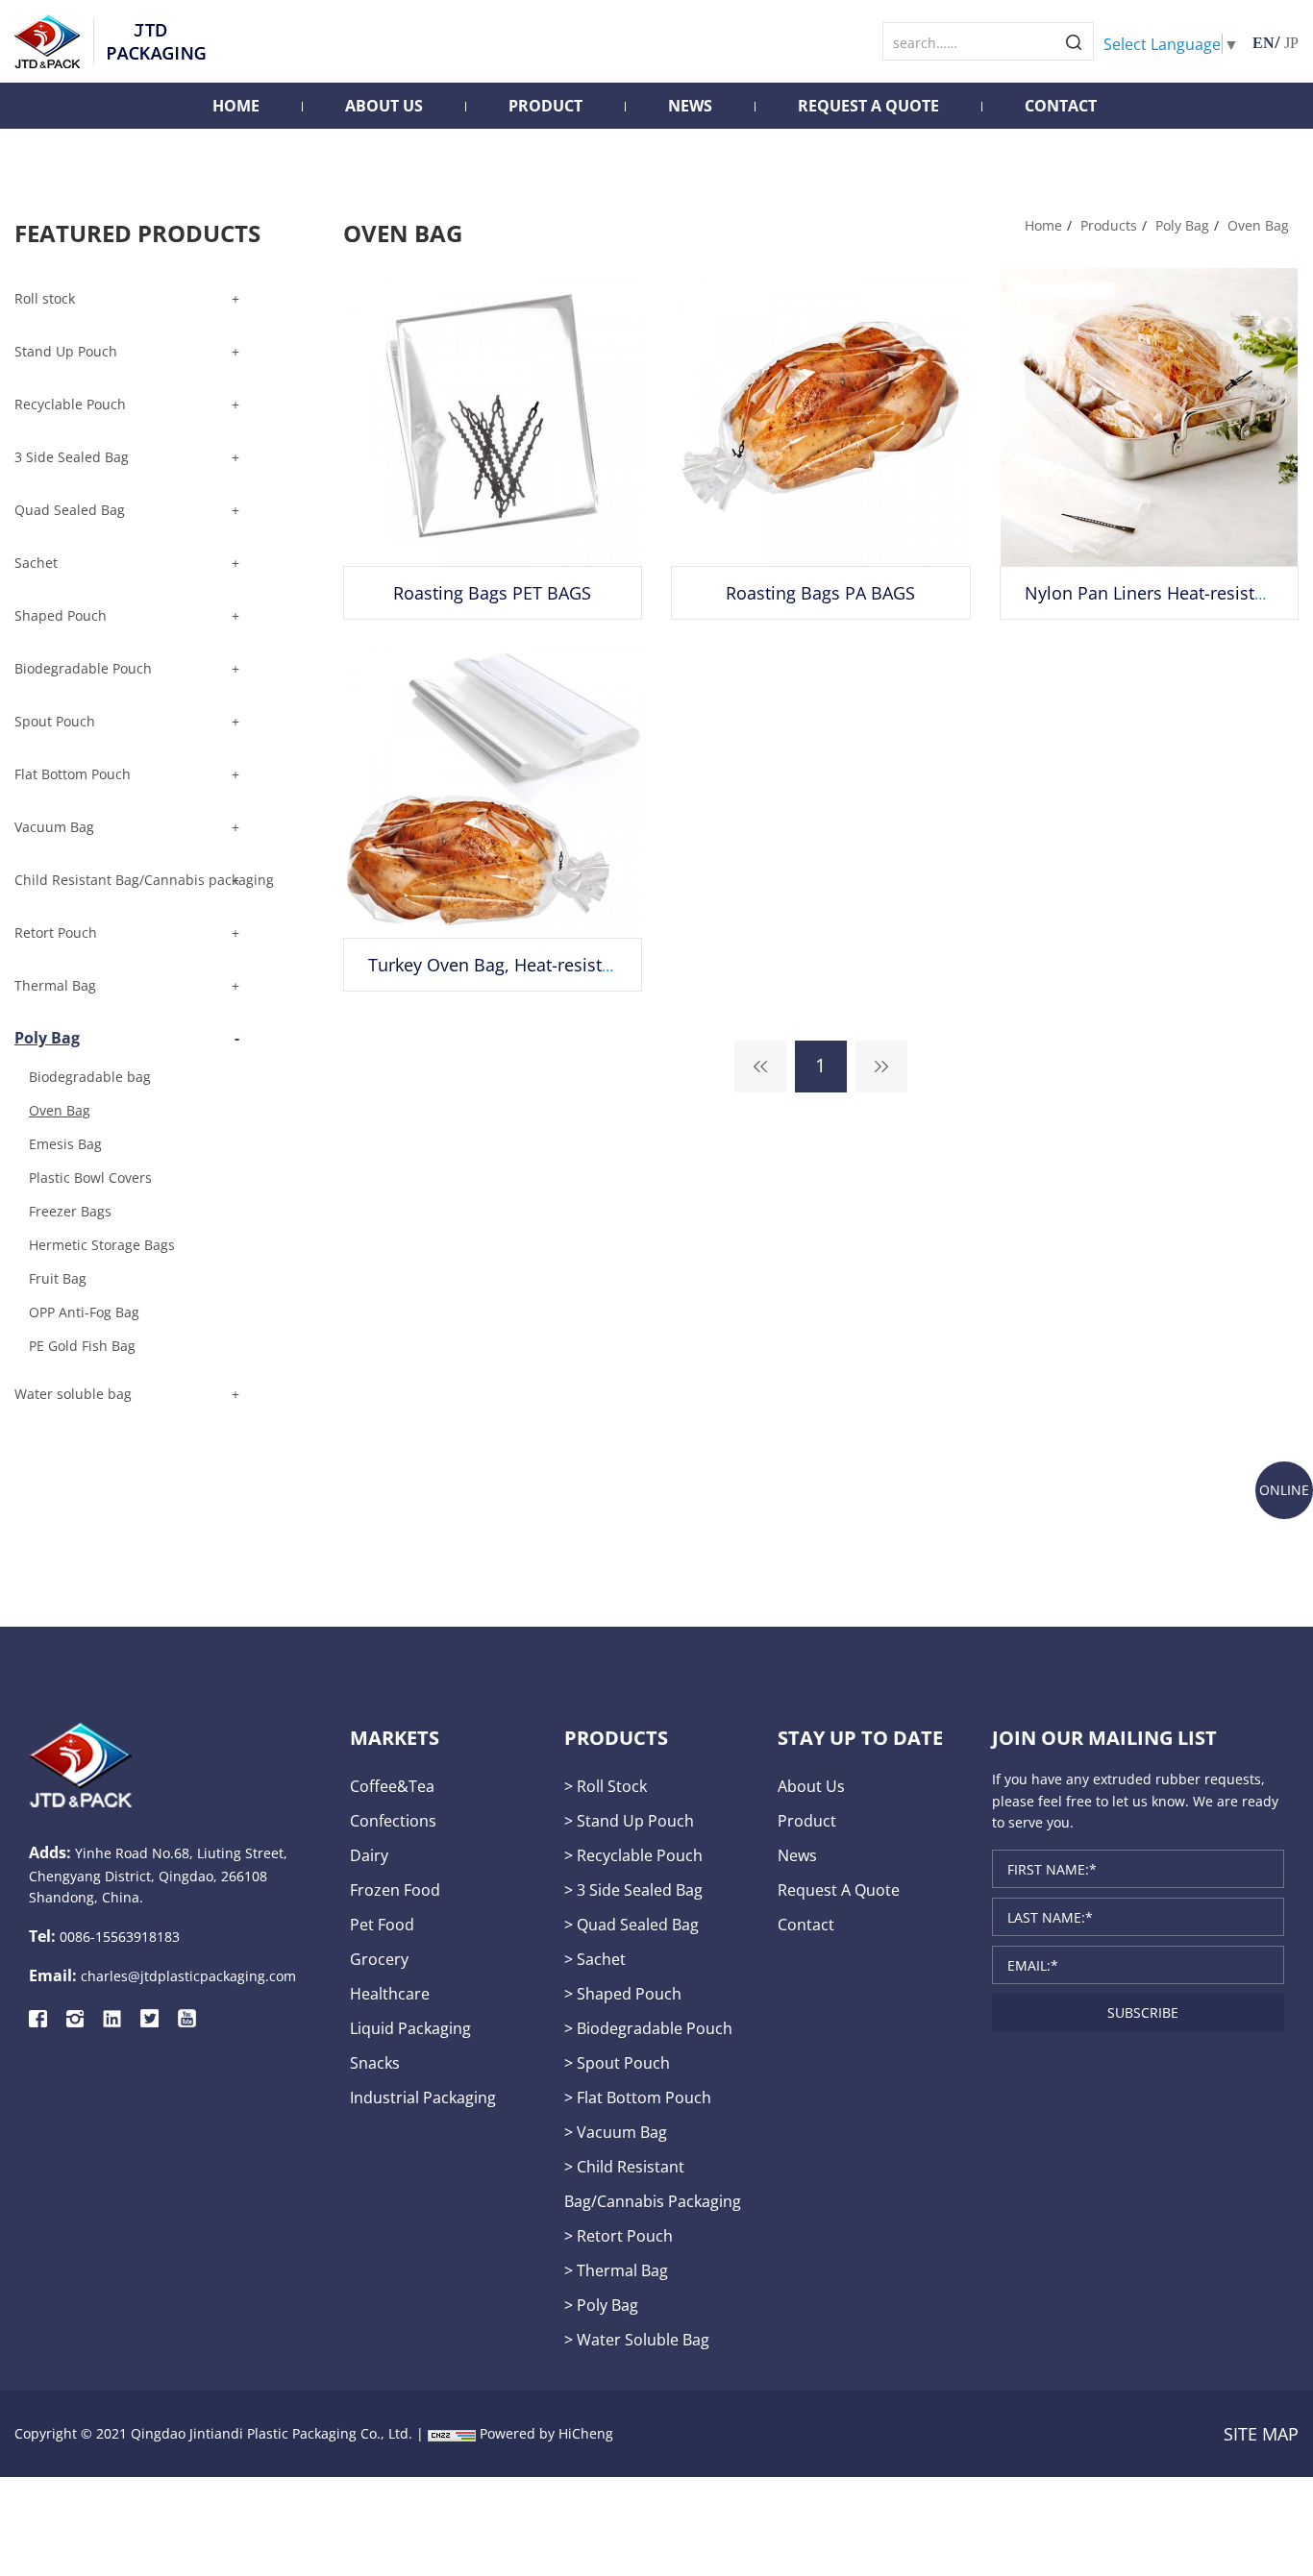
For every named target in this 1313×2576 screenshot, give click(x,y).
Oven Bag (1258, 225)
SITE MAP (1261, 2434)
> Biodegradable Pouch (648, 2028)
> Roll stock (606, 1786)
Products (1109, 225)
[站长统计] (452, 2433)
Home (236, 106)
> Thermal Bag (616, 2270)
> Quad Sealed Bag (632, 1924)
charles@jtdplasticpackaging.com (188, 1976)
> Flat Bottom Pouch (638, 2097)
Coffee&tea (392, 1786)
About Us (384, 106)
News (690, 106)
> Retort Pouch (619, 2235)
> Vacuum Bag (616, 2132)
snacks (375, 2062)
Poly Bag (1182, 225)
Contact (1061, 106)
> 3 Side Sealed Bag (633, 1889)
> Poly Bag (601, 2305)
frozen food (395, 1889)
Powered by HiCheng (546, 2433)
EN (1263, 43)
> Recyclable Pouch (633, 1855)
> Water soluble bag (637, 2339)
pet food (382, 1924)
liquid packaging (410, 2028)
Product (545, 106)
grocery (379, 1959)
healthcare (390, 1993)
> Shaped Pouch (623, 1993)
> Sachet (595, 1959)
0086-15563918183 (120, 1937)
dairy (369, 1855)
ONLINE (1284, 1490)
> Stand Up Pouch (629, 1820)
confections (393, 1820)
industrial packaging (423, 2097)
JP (1291, 43)
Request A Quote (868, 106)
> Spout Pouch (617, 2062)
